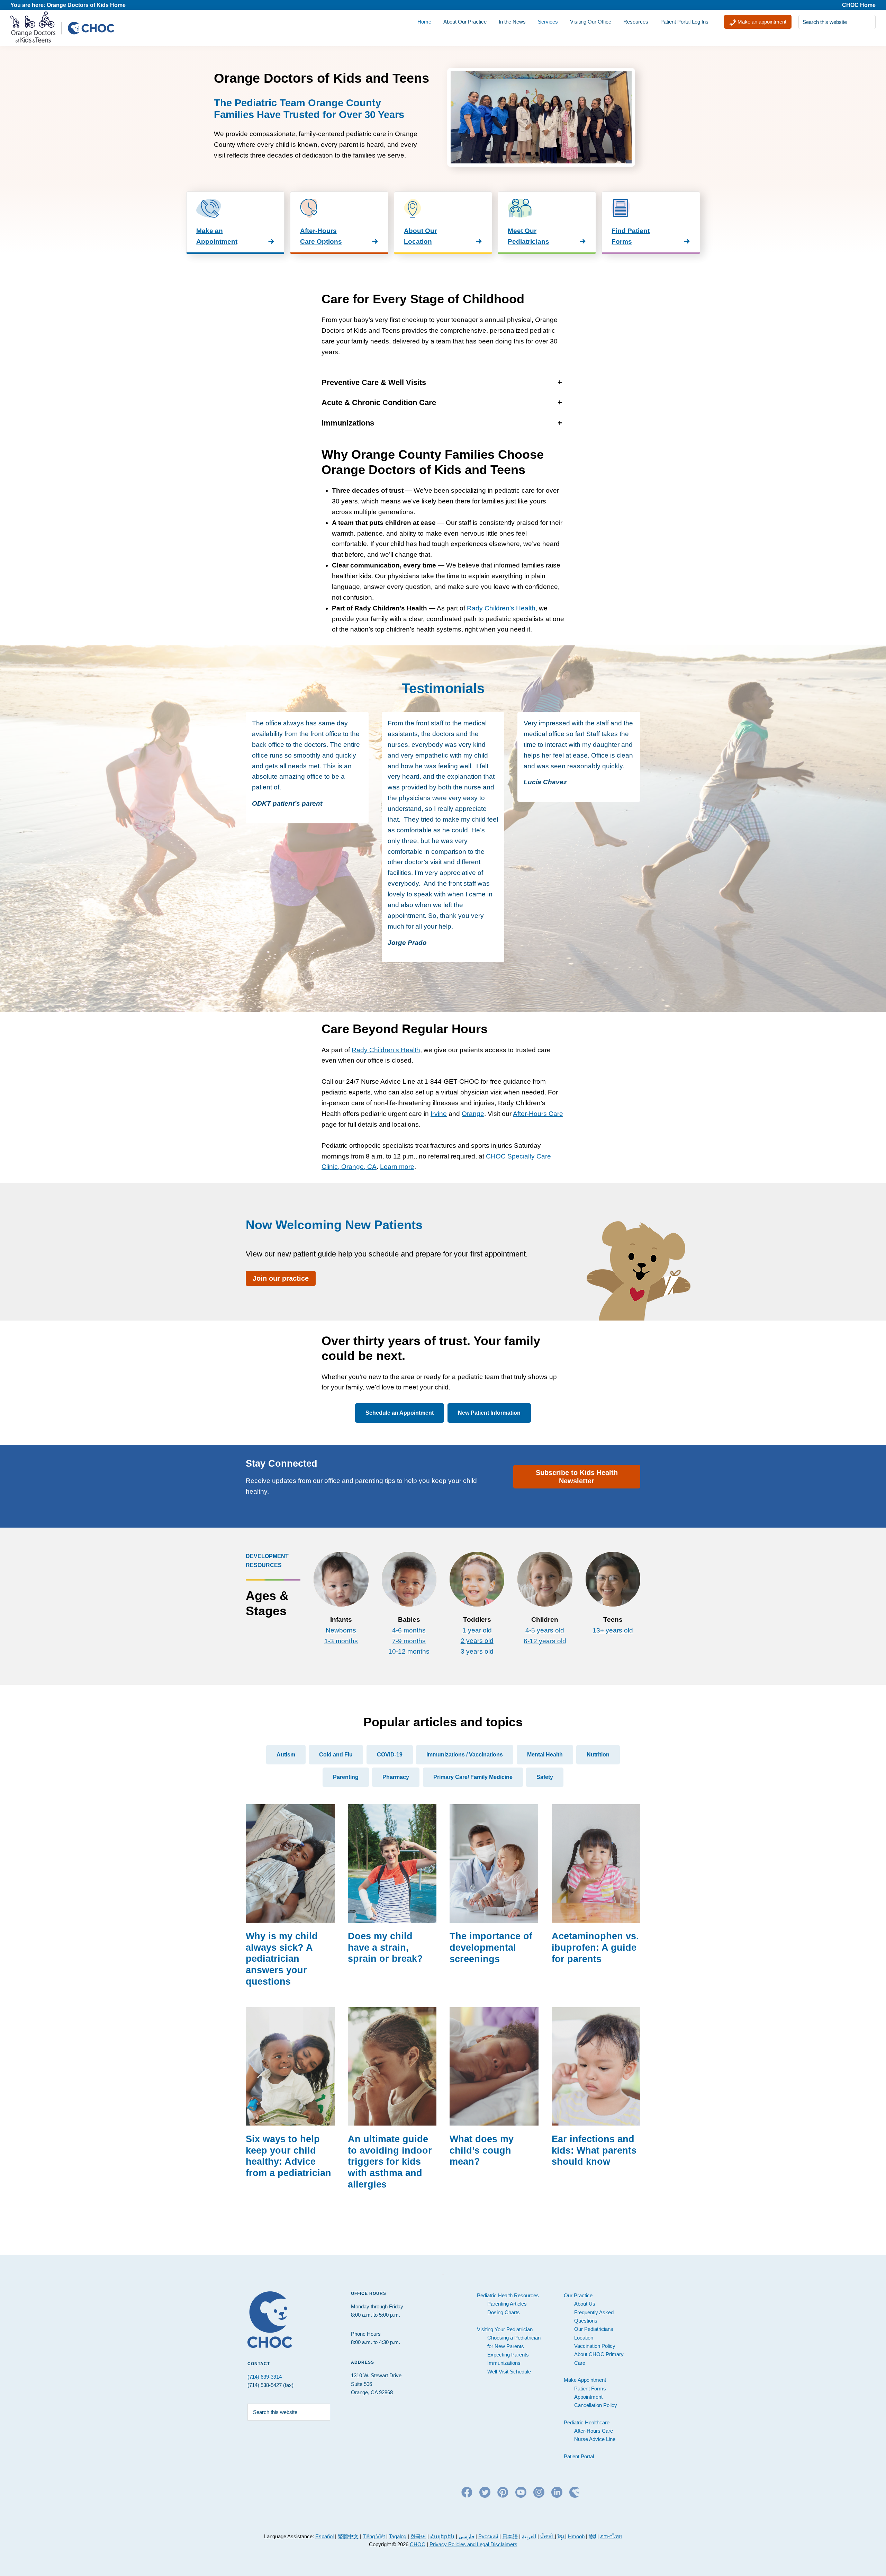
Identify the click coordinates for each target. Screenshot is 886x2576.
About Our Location (420, 236)
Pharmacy (396, 1777)
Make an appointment (761, 22)
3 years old (477, 1651)
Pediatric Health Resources (508, 2295)
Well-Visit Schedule (509, 2372)
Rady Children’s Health (501, 608)
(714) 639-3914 (265, 2377)
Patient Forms (590, 2389)
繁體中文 (348, 2536)
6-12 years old (545, 1641)
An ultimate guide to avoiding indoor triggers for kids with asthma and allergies (390, 2162)
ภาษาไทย (611, 2536)
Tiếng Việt (374, 2536)
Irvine (439, 1114)
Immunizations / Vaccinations (465, 1755)
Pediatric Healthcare (587, 2422)
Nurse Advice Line (595, 2439)
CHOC (418, 2544)
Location (584, 2338)
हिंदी (592, 2536)
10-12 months (409, 1651)
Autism (286, 1755)
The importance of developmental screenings (491, 1947)
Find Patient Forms (631, 236)
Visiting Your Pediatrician (505, 2329)
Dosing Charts (504, 2312)
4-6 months (409, 1630)
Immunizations (504, 2363)
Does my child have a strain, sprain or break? (385, 1947)
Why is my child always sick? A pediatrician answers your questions (282, 1959)
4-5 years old (545, 1630)
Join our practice (281, 1278)
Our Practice (578, 2295)
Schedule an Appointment (400, 1413)
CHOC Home (859, 5)
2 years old (477, 1641)
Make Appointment (585, 2380)
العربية (529, 2536)
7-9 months (409, 1641)
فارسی (466, 2536)
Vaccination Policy (595, 2346)
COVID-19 (390, 1755)
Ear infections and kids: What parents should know (594, 2150)
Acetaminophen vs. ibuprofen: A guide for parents (595, 1947)
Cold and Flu (336, 1755)
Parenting (346, 1777)
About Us (585, 2304)
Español (324, 2536)
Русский (488, 2536)
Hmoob (576, 2536)
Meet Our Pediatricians (528, 236)
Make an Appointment (217, 236)
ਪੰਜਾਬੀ (548, 2536)
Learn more (397, 1167)
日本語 (510, 2536)
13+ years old (613, 1630)
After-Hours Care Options (321, 236)
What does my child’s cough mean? (482, 2150)
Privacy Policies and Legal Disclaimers (473, 2544)
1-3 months (341, 1641)
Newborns (341, 1630)
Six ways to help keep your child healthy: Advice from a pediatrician (288, 2156)
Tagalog (398, 2536)
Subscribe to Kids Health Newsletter (577, 1477)
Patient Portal (579, 2456)
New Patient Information (489, 1413)
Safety (545, 1777)
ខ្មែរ (561, 2536)
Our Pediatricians (594, 2329)
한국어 (418, 2536)
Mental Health (545, 1755)
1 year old (477, 1630)
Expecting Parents (508, 2355)
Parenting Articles (507, 2304)
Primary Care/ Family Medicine (473, 1777)
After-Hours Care (538, 1114)
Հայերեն (442, 2536)
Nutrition (598, 1755)
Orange (473, 1114)
